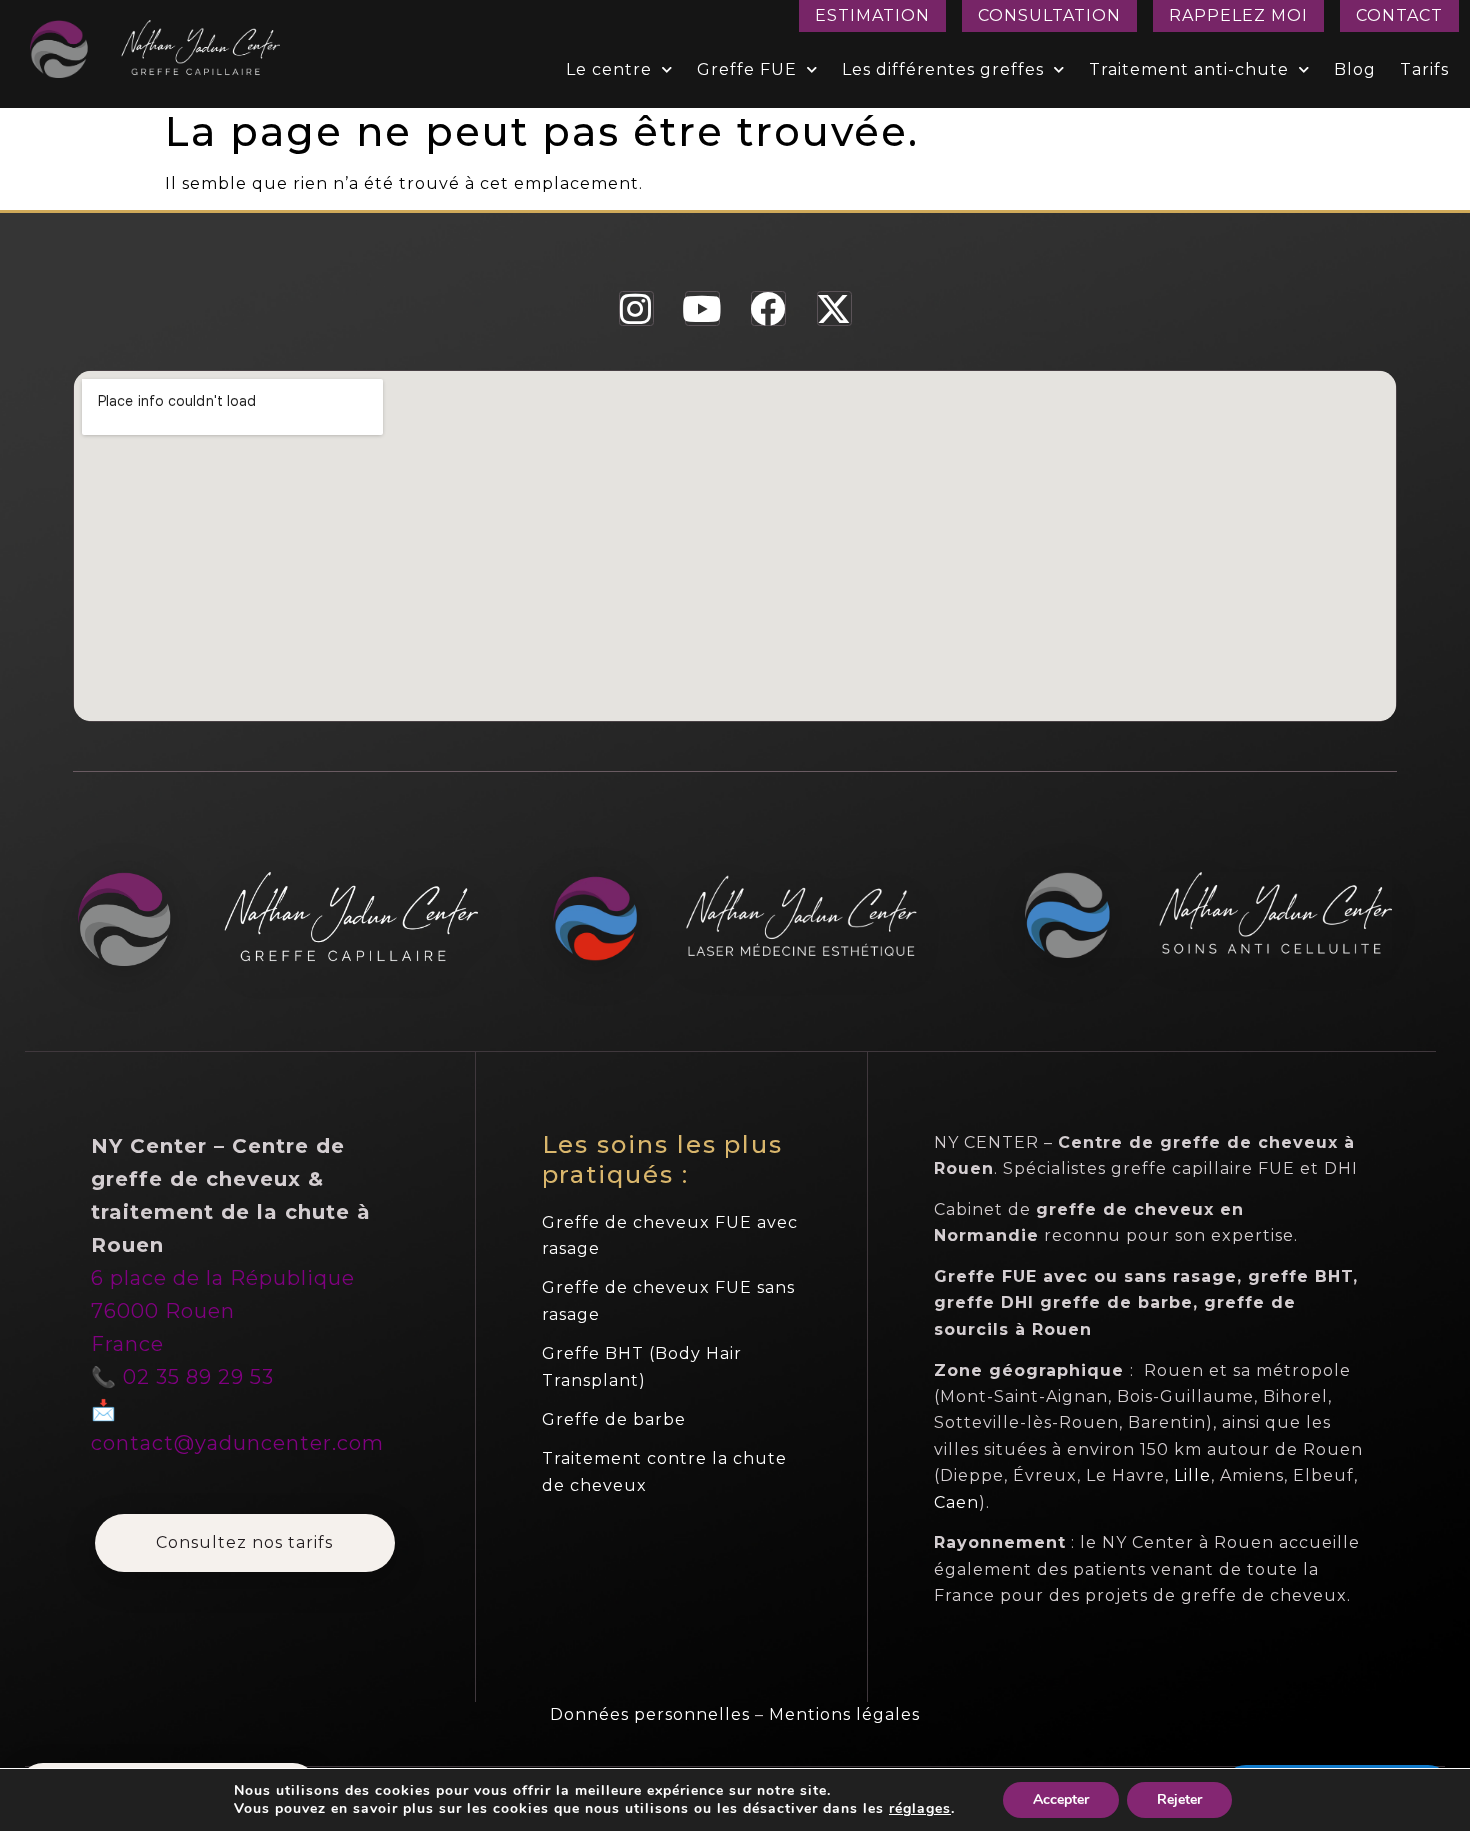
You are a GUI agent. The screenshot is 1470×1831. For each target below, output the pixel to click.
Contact (1399, 15)
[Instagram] (636, 308)
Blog (1355, 69)
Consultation (1049, 15)
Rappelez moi (1238, 15)
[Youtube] (702, 308)
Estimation (872, 15)
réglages (920, 1809)
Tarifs (1424, 69)
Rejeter (1179, 1799)
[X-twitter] (834, 308)
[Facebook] (768, 308)
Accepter (1061, 1799)
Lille (1192, 1475)
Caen (956, 1502)
